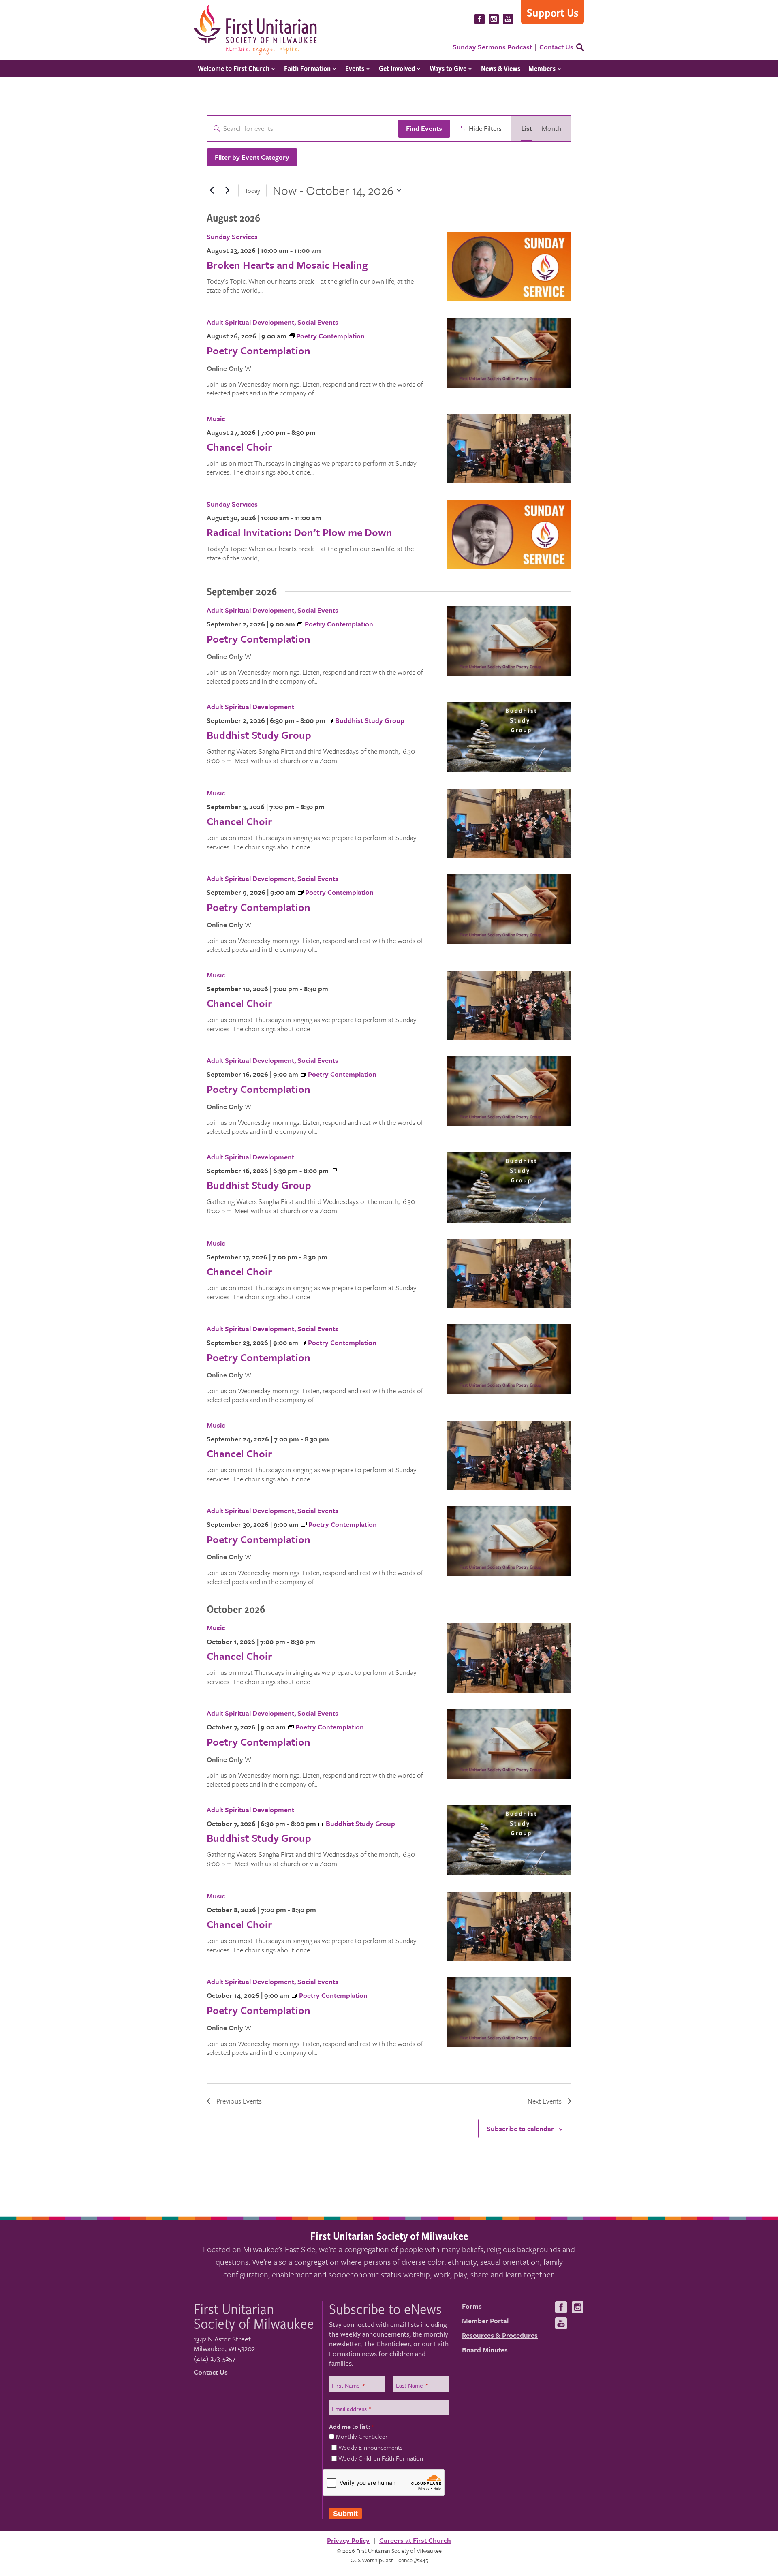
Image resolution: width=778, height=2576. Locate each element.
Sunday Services (232, 236)
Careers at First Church (415, 2540)
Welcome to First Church (234, 68)
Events (355, 68)
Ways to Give (448, 68)
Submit (345, 2514)
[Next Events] (227, 190)
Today (252, 190)
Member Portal (485, 2321)
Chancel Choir (239, 447)
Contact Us (556, 47)
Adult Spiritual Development (250, 322)
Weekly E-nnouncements (370, 2447)
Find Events (424, 128)
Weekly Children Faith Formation (381, 2458)
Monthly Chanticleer (362, 2436)
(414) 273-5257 (215, 2358)
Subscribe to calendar (520, 2128)
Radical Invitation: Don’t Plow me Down (299, 532)
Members (542, 68)
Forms (472, 2306)
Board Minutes (485, 2350)
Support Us (553, 12)
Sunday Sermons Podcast (492, 47)
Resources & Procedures (500, 2335)
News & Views (501, 68)
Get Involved (397, 68)
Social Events (318, 322)
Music (216, 418)
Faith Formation (307, 68)
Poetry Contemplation (259, 350)
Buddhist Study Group (259, 735)
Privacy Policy (348, 2540)
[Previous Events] (212, 190)
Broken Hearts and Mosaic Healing (287, 265)
